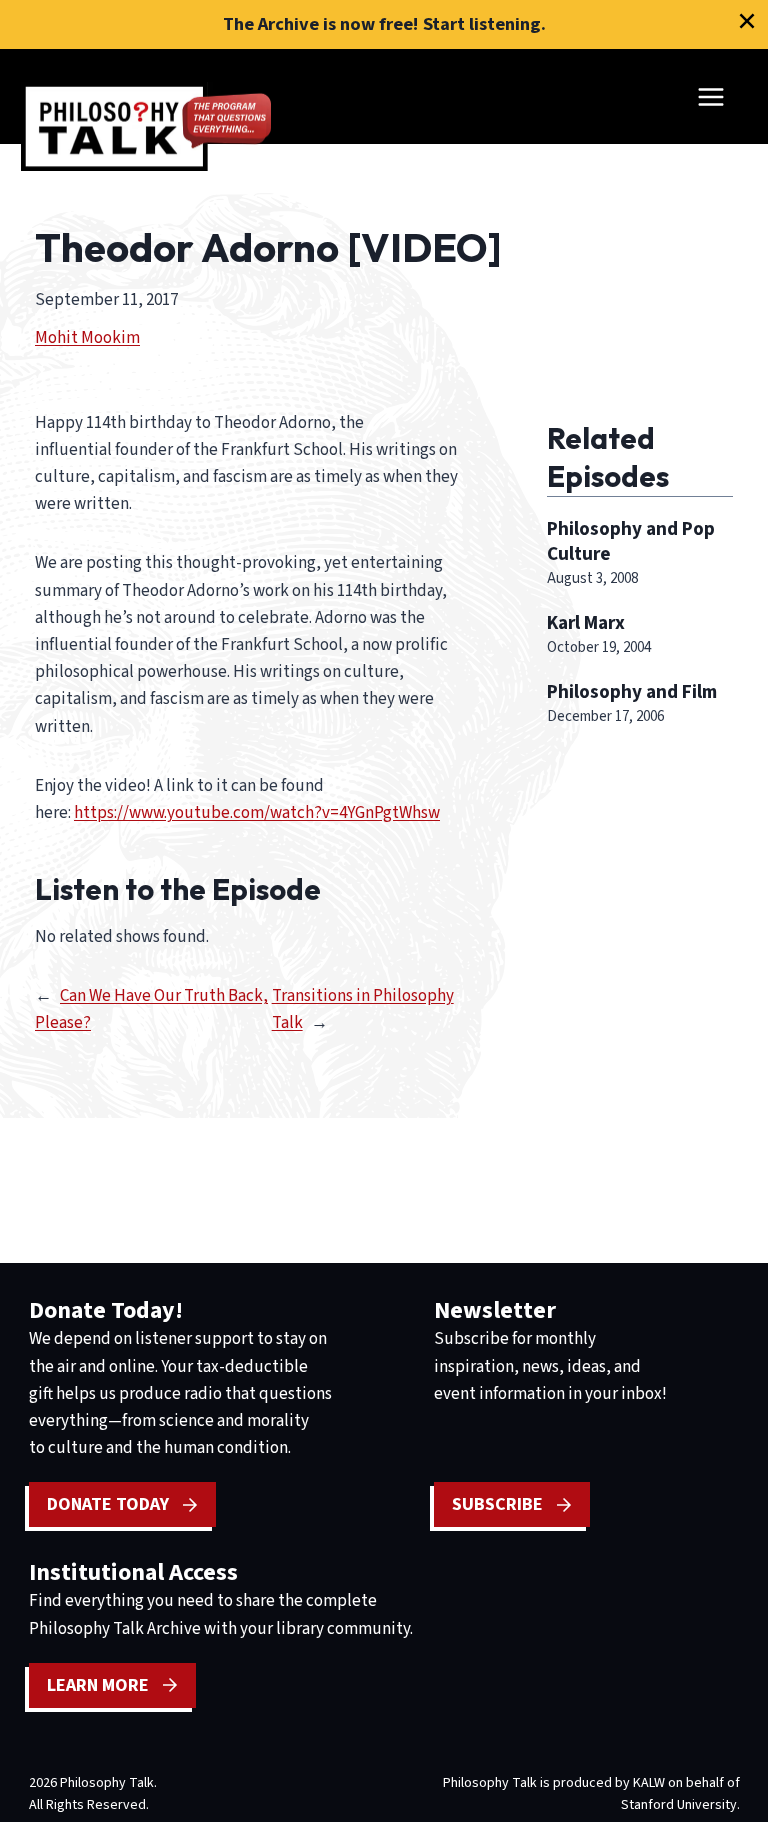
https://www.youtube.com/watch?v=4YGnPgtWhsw (257, 813)
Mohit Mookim (87, 338)
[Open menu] (710, 96)
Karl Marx (586, 623)
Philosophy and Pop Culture (631, 541)
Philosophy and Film (632, 692)
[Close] (747, 21)
